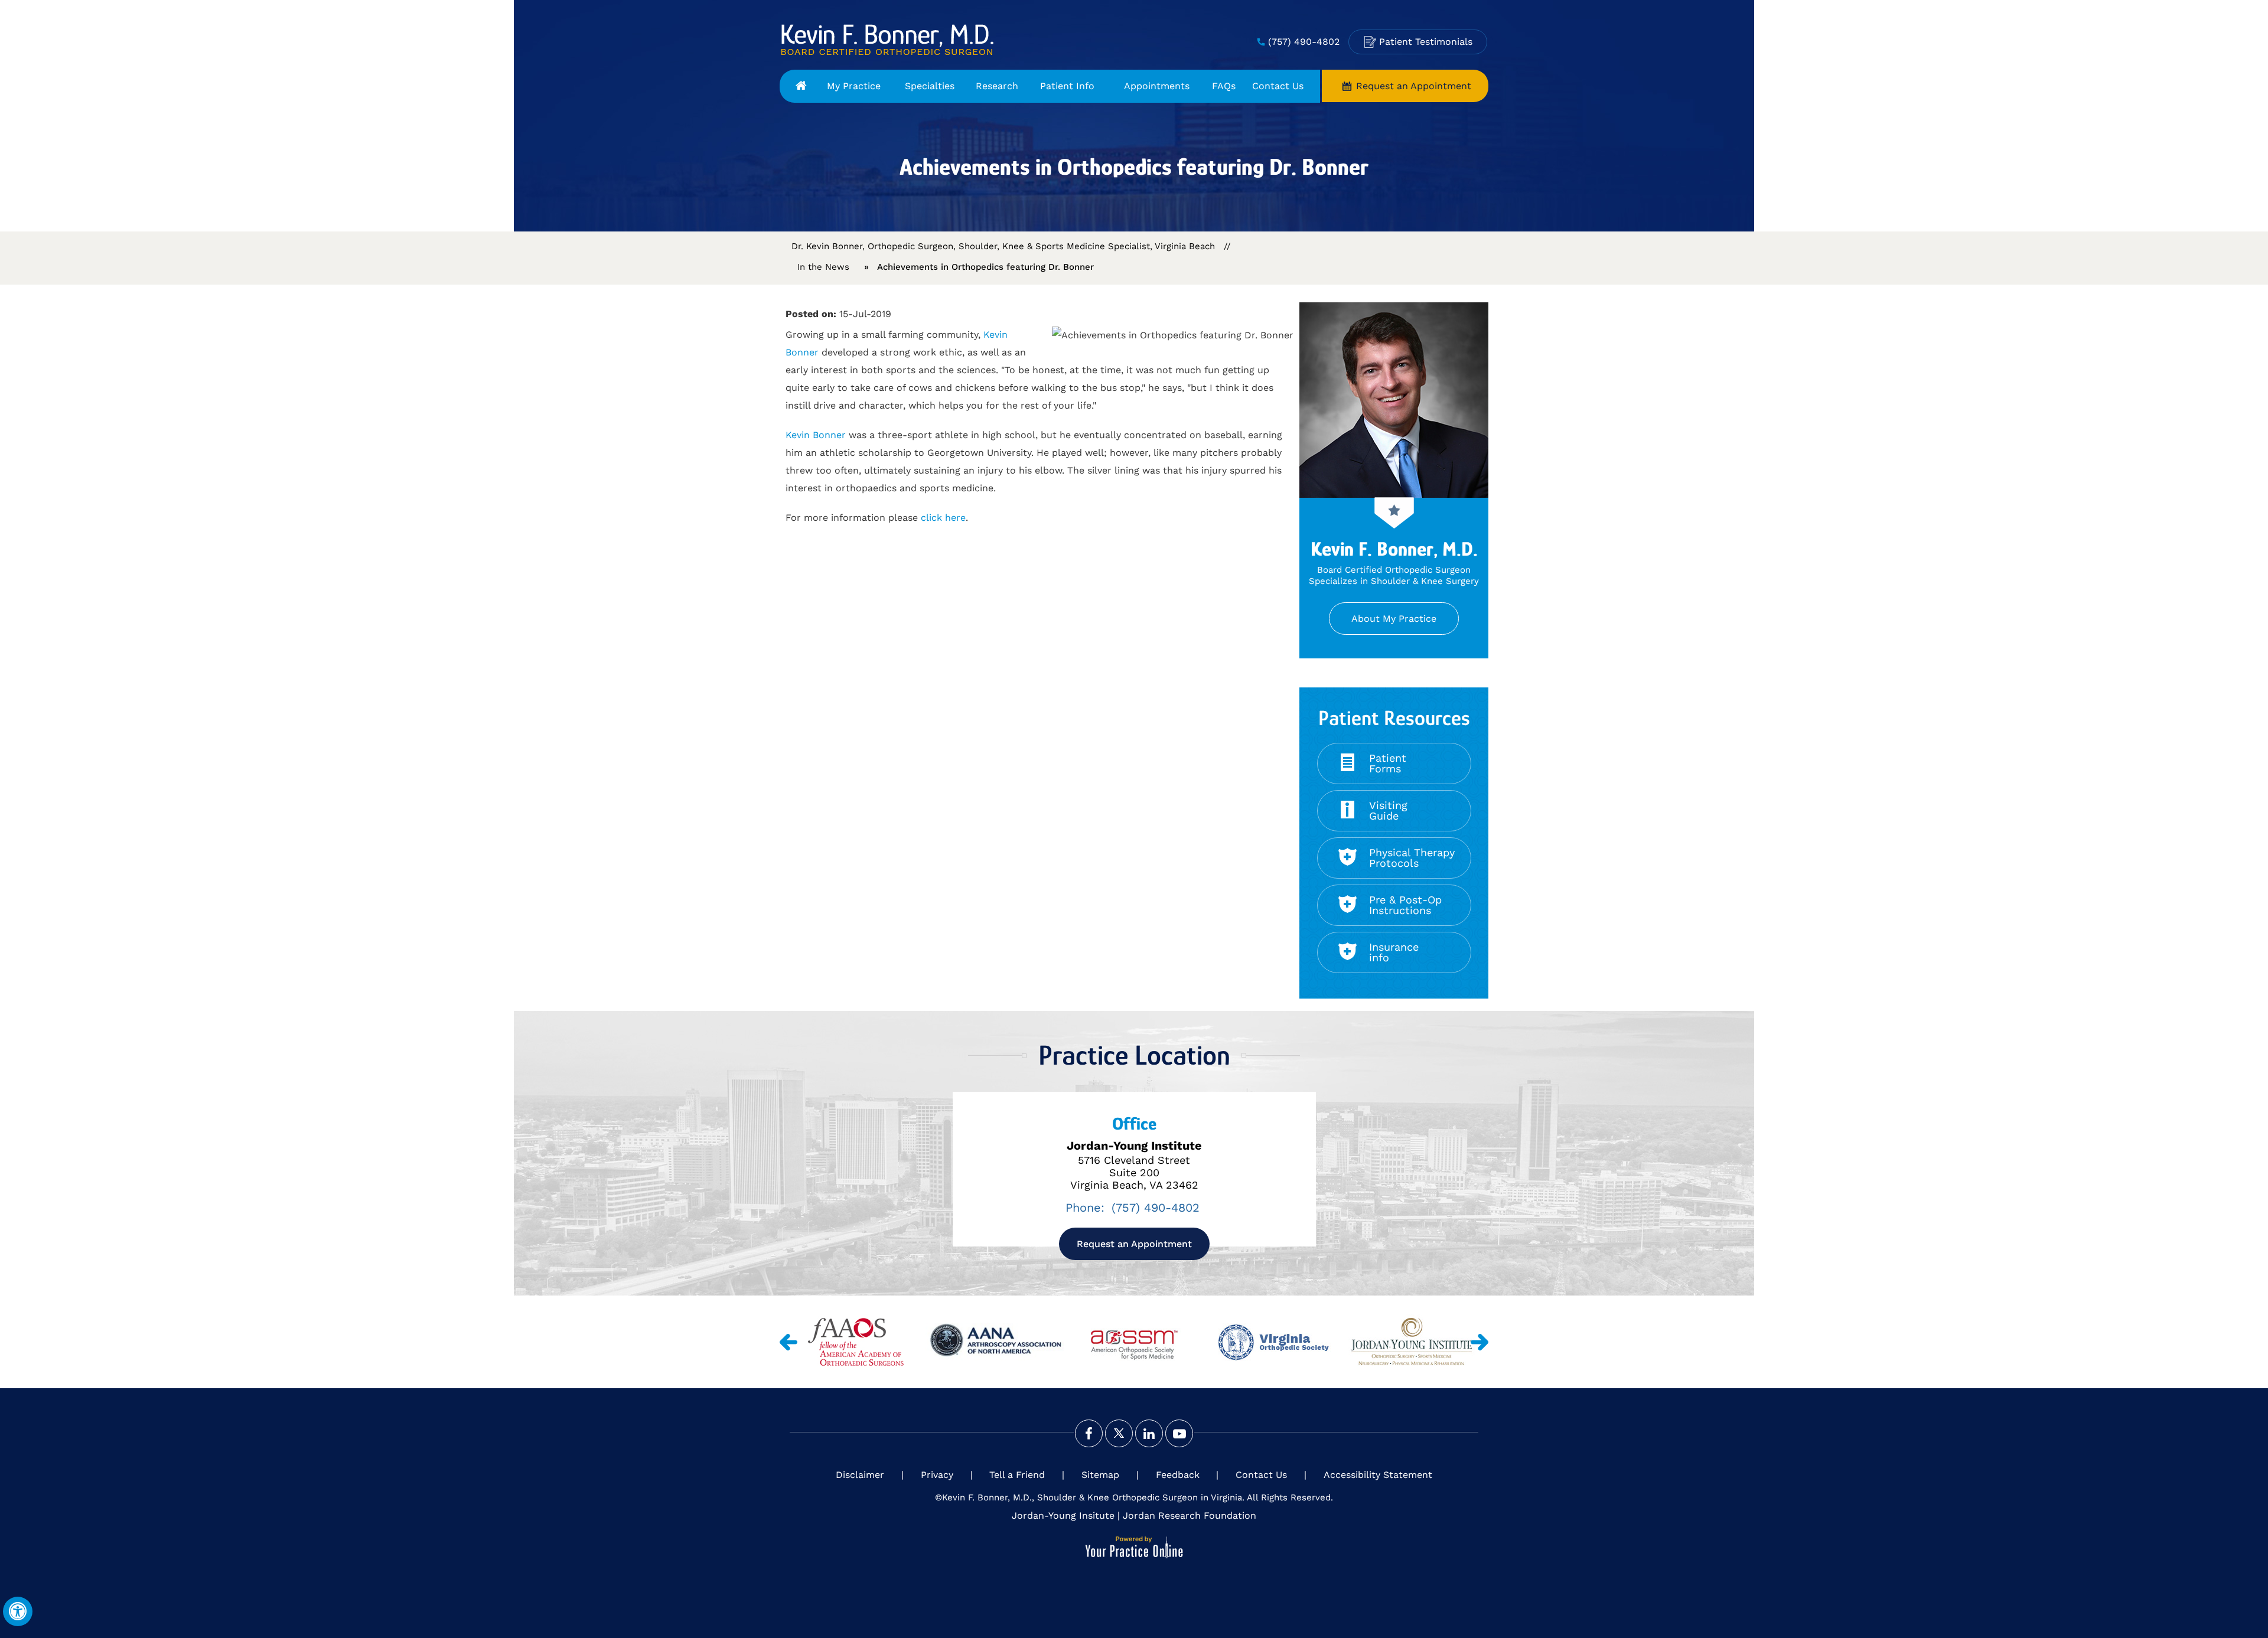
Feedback (1178, 1475)
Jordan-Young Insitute (1063, 1515)
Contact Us (1278, 86)
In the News (823, 267)
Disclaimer (860, 1475)
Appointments (1157, 86)
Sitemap (1100, 1475)
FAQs (1224, 86)
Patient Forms (1388, 763)
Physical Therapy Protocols (1412, 858)
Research (997, 86)
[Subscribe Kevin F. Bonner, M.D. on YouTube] (1179, 1433)
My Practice (854, 86)
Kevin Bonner (817, 435)
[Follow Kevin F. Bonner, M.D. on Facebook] (1089, 1433)
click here (943, 518)
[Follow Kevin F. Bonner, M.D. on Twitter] (1119, 1433)
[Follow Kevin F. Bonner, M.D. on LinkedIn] (1149, 1433)
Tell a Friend (1017, 1475)
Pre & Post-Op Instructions (1405, 905)
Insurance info (1394, 952)
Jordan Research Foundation (1190, 1515)
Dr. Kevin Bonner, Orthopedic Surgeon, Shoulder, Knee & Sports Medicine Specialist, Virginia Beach (1003, 246)
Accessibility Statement (1378, 1475)
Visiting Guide (1388, 810)
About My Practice (1394, 619)
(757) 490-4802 (1304, 42)
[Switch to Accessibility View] (18, 1611)
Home (801, 86)
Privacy (937, 1475)
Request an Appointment (1414, 86)
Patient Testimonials (1426, 42)
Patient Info (1067, 86)
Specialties (930, 86)
